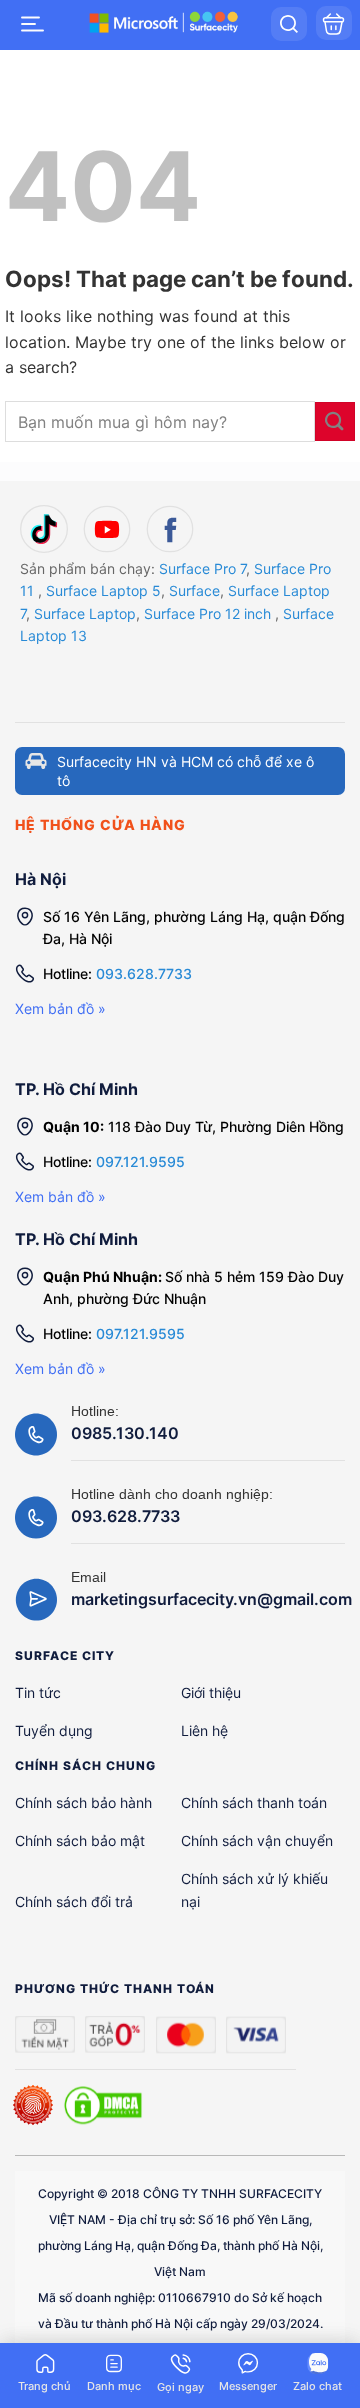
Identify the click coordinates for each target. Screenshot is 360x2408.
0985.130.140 (125, 1433)
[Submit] (335, 421)
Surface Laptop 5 (103, 590)
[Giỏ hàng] (334, 23)
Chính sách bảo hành (83, 1802)
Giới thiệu (211, 1692)
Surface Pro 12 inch (207, 613)
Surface (194, 590)
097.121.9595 (140, 1161)
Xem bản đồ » (60, 1008)
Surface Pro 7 (202, 568)
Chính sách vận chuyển (257, 1840)
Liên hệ (204, 1730)
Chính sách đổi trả (74, 1901)
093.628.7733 (144, 973)
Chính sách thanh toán (254, 1802)
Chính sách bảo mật (80, 1840)
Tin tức (38, 1692)
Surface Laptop (85, 613)
